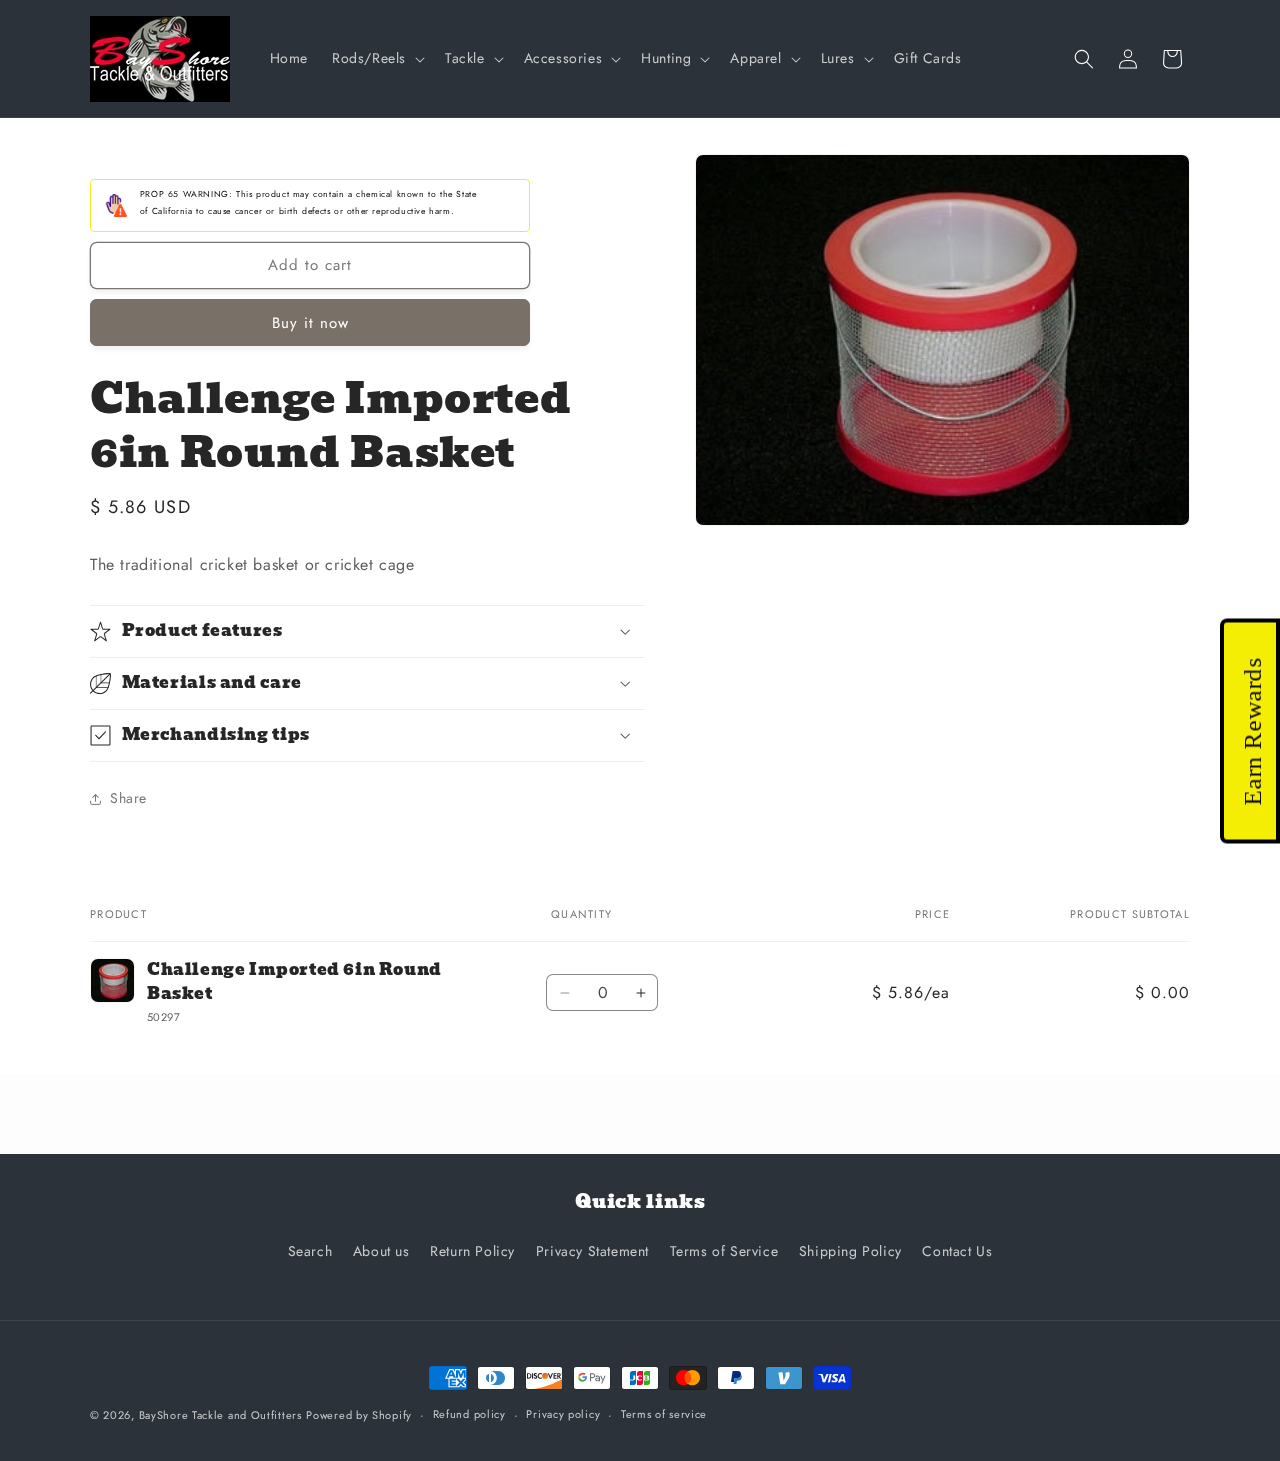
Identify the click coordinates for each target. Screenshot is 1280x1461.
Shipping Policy (850, 1251)
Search (310, 1251)
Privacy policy (563, 1414)
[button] (376, 58)
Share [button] (128, 798)
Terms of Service (724, 1251)
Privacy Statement (592, 1251)
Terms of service (664, 1414)
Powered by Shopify (359, 1415)
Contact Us (957, 1251)
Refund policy (469, 1414)
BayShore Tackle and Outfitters (220, 1415)
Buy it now (310, 323)
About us (381, 1251)
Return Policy (472, 1251)
